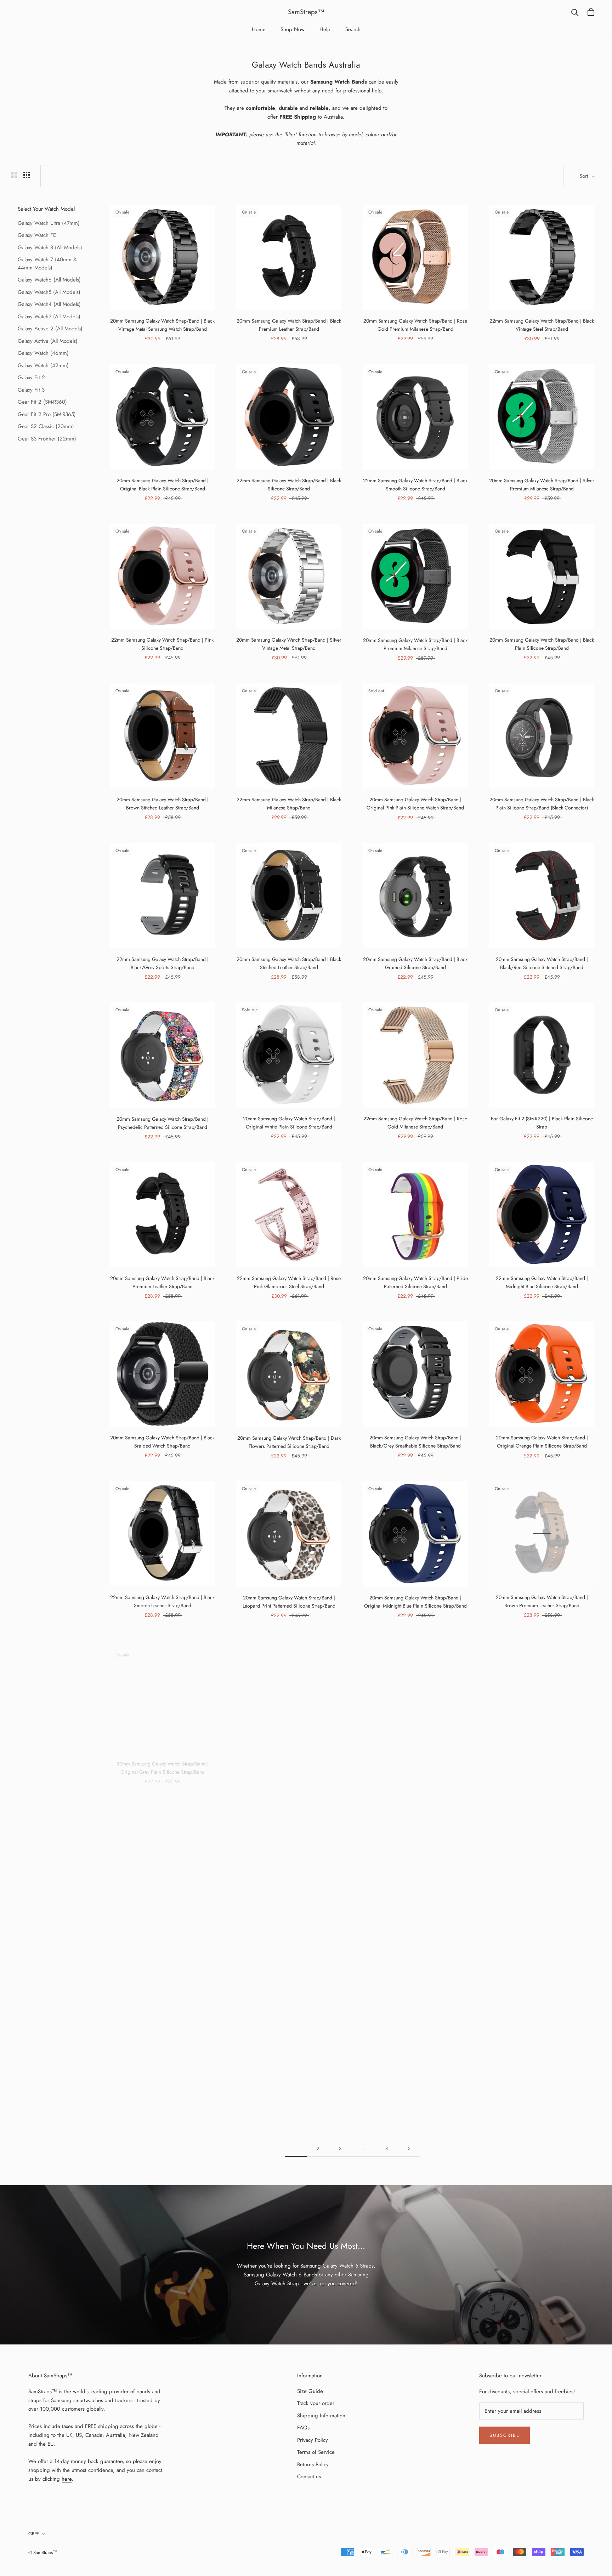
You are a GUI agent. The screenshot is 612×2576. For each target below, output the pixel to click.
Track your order (316, 2403)
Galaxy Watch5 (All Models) (49, 292)
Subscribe (505, 2435)
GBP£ (34, 2534)
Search (353, 29)
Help (325, 29)
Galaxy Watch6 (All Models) (49, 280)
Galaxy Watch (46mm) (43, 353)
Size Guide (310, 2391)
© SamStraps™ (43, 2552)
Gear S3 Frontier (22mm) (47, 439)
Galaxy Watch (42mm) (43, 365)
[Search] (575, 12)
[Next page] (409, 2149)
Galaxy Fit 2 (31, 377)
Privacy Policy (313, 2440)
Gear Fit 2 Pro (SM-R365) (47, 414)
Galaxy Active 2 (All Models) (50, 329)
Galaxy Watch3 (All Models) (49, 317)
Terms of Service (316, 2452)
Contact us (309, 2477)
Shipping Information (321, 2416)
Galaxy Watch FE (37, 235)
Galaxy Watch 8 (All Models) (50, 248)
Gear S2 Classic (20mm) (46, 426)
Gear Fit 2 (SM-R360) (42, 402)
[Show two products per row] (14, 175)
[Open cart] (591, 12)
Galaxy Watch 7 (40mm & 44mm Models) (47, 264)
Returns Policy (313, 2464)
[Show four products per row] (27, 175)
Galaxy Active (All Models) (48, 341)
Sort (585, 176)
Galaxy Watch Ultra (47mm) (49, 223)
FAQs (303, 2428)
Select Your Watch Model (46, 209)
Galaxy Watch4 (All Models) (49, 304)
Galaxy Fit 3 (31, 390)
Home (259, 29)
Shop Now (293, 29)
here (67, 2479)
